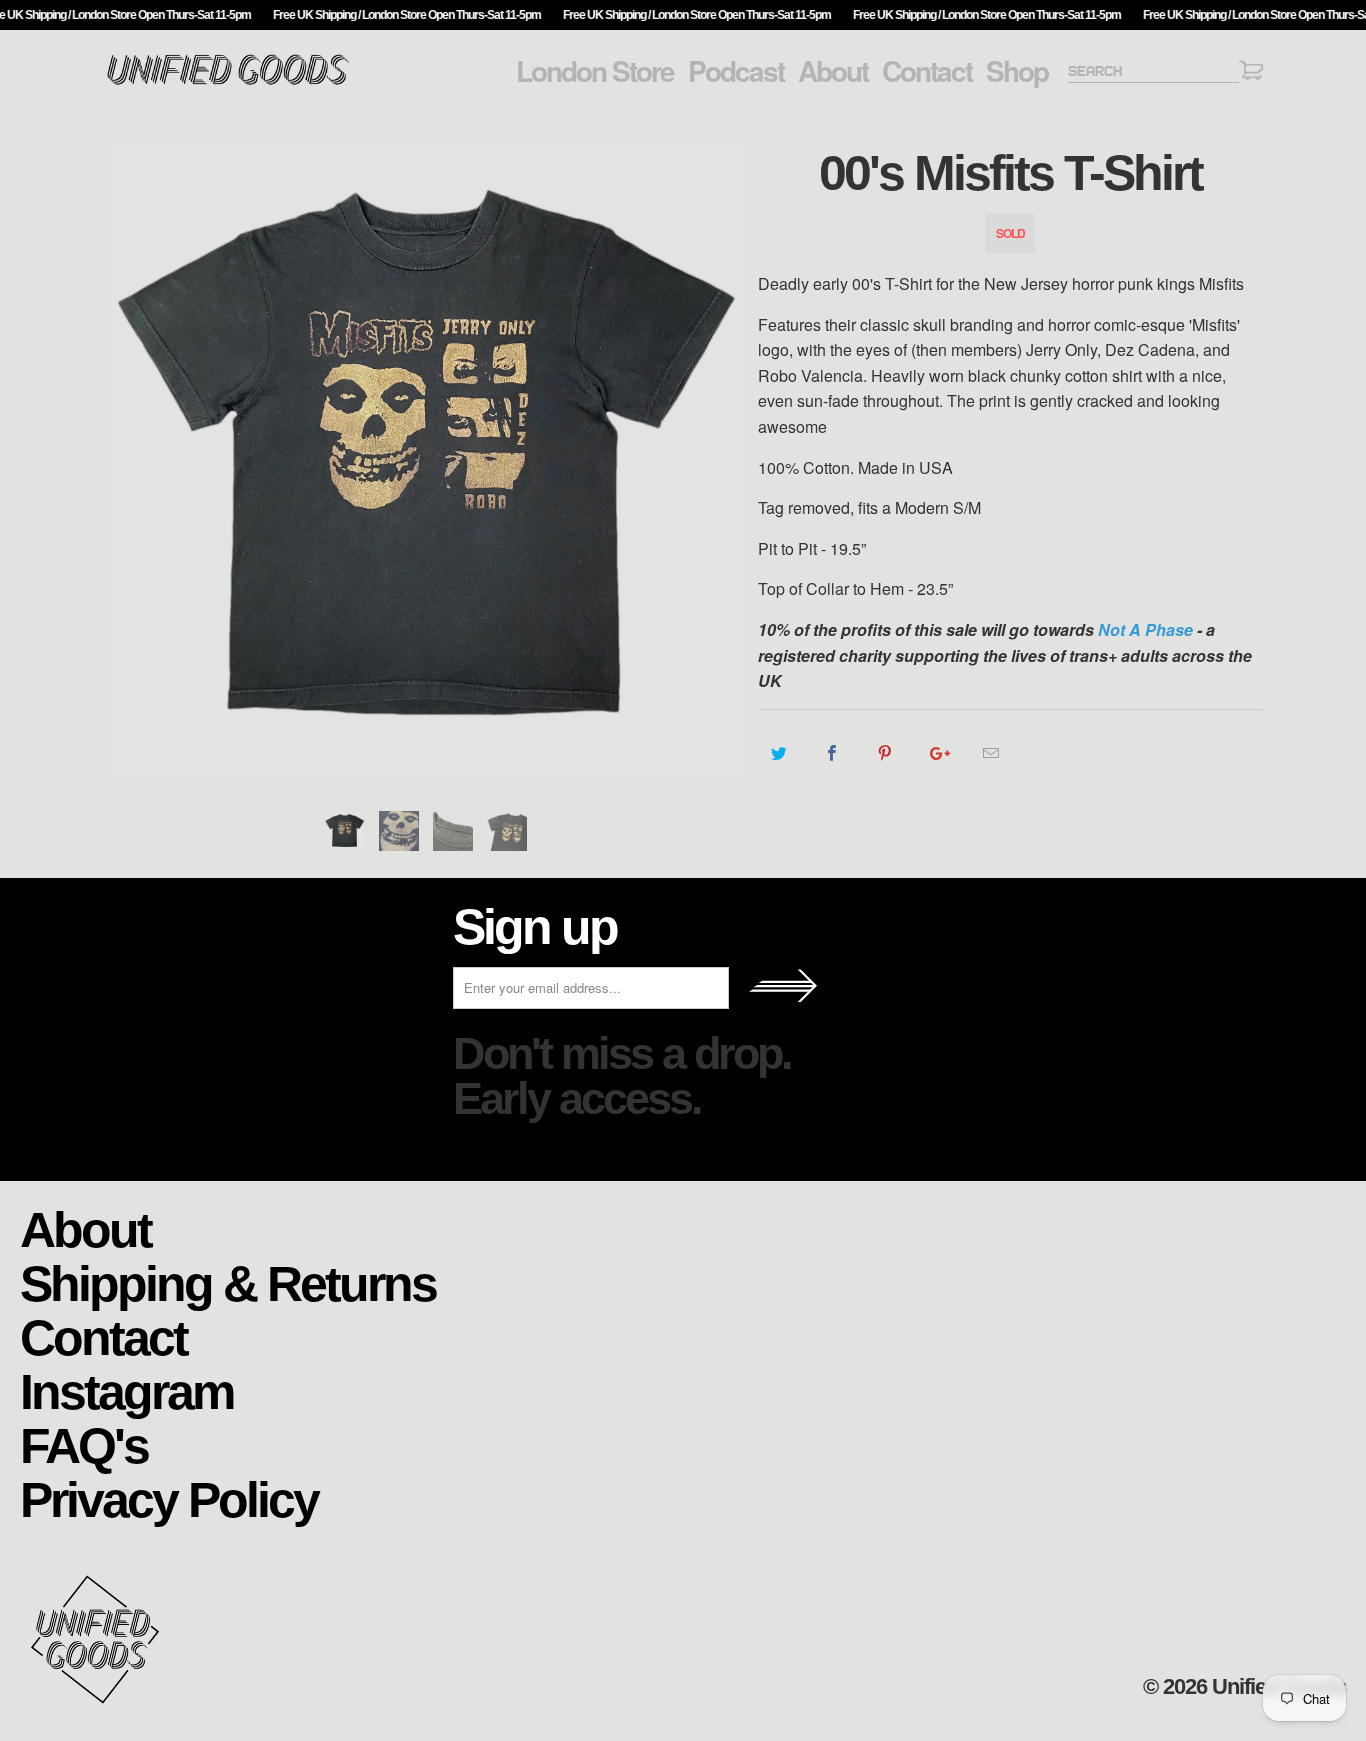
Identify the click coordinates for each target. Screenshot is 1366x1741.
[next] (723, 461)
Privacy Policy (169, 1498)
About (833, 71)
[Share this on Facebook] (832, 753)
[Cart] (1251, 73)
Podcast (736, 71)
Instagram (126, 1390)
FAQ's (84, 1444)
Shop (1017, 71)
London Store (595, 71)
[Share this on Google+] (938, 753)
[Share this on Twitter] (779, 753)
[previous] (138, 461)
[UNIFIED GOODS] (228, 82)
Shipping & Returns (228, 1282)
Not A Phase (1145, 629)
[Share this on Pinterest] (885, 753)
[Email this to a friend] (991, 753)
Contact (927, 71)
